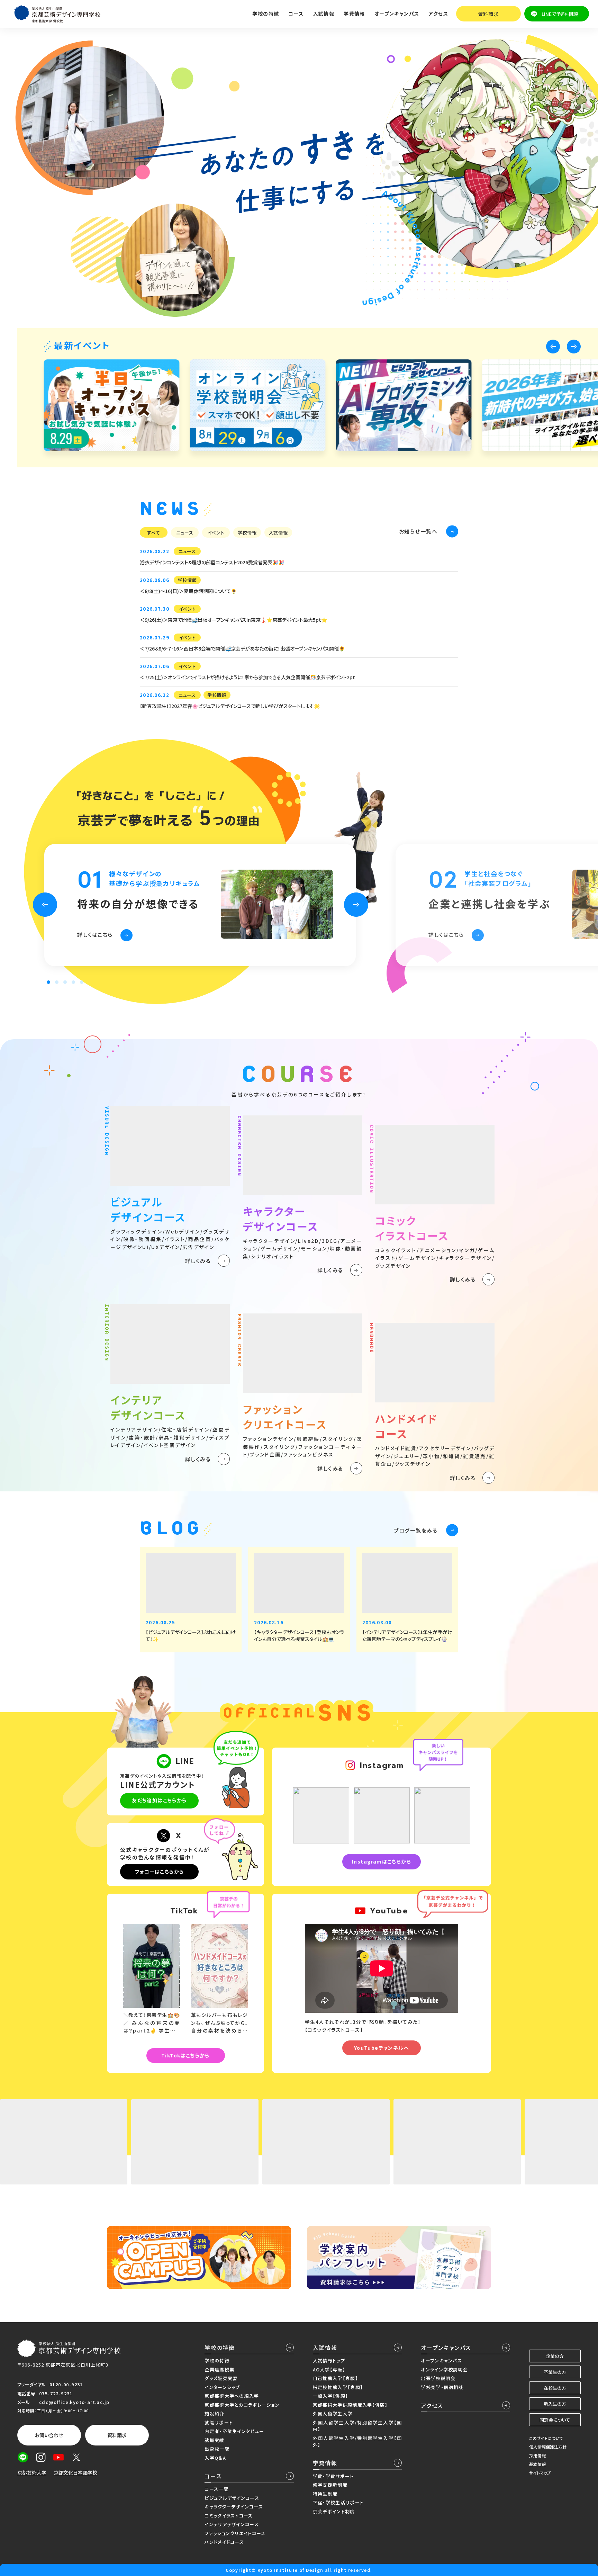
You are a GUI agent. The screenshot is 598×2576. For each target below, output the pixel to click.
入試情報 (325, 2348)
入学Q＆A (215, 2458)
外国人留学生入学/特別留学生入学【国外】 (357, 2442)
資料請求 (489, 14)
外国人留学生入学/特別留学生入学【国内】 (357, 2426)
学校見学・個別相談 (442, 2387)
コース (213, 2476)
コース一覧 (216, 2489)
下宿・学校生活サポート (338, 2502)
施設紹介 (214, 2413)
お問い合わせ (49, 2435)
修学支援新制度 (330, 2485)
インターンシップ (222, 2387)
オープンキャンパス (446, 2348)
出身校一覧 (217, 2449)
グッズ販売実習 (221, 2378)
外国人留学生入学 (333, 2413)
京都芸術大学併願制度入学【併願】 (350, 2405)
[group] (111, 405)
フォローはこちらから (160, 1872)
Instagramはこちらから (382, 1861)
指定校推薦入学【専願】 (338, 2387)
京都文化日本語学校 (75, 2472)
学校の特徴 (220, 2348)
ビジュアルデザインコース (232, 2498)
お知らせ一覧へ (418, 531)
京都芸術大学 (32, 2472)
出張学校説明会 (438, 2378)
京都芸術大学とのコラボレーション (242, 2405)
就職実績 (214, 2440)
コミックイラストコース (229, 2516)
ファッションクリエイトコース (235, 2533)
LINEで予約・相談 (560, 14)
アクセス (438, 14)
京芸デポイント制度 (334, 2511)
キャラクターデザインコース (234, 2507)
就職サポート (219, 2422)
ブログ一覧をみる (416, 1530)
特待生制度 (325, 2494)
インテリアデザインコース (232, 2524)
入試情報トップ (329, 2360)
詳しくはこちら (95, 934)
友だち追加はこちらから (159, 1800)
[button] (553, 347)
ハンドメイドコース (224, 2542)
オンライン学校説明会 (444, 2369)
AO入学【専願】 (329, 2369)
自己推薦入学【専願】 (336, 2378)
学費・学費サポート (333, 2476)
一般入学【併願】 (330, 2396)
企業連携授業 (219, 2369)
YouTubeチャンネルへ (382, 2048)
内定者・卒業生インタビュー (234, 2431)
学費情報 (325, 2463)
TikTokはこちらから (185, 2055)
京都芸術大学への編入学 (232, 2396)
